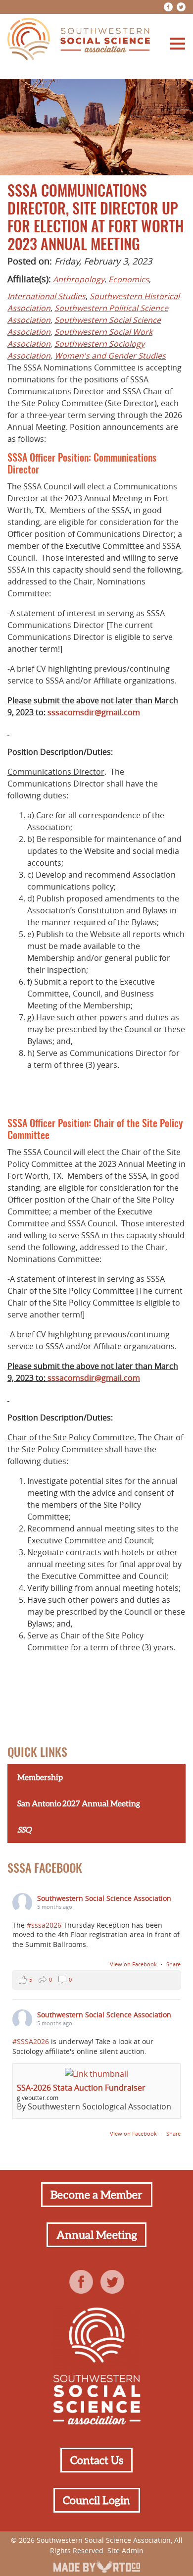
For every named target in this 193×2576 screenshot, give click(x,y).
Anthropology (79, 279)
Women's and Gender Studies (110, 356)
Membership (40, 1777)
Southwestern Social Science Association (104, 1898)
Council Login (96, 2500)
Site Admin (125, 2550)
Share (173, 1964)
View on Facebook (134, 1964)
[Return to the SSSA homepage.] (79, 40)
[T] (181, 7)
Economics (129, 279)
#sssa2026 (44, 1925)
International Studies (47, 296)
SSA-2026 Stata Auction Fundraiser (81, 2088)
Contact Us (97, 2460)
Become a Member (96, 2195)
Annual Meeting (97, 2235)
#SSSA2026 (31, 2041)
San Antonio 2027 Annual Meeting (79, 1803)
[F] (168, 7)
